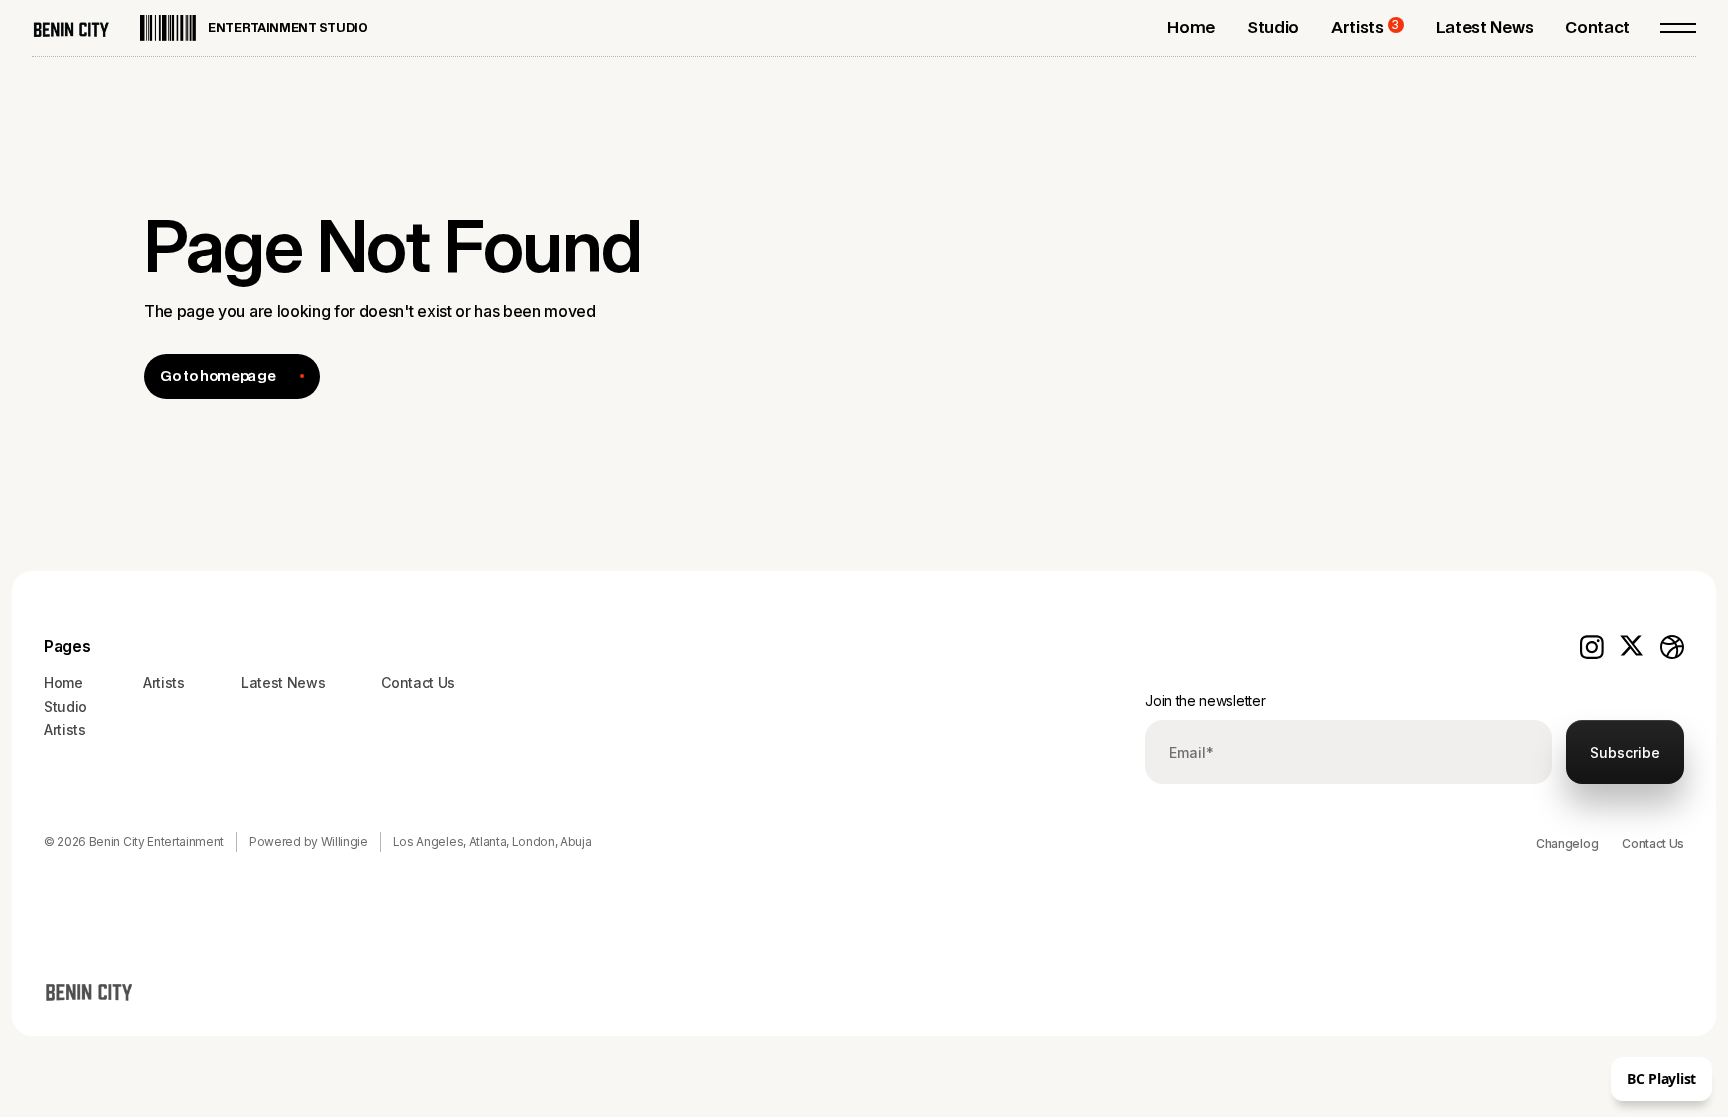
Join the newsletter (1205, 700)
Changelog (1567, 843)
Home (63, 682)
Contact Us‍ (418, 682)
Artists (65, 729)
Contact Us (1653, 843)
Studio (65, 706)
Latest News (283, 682)
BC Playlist (1661, 1078)
